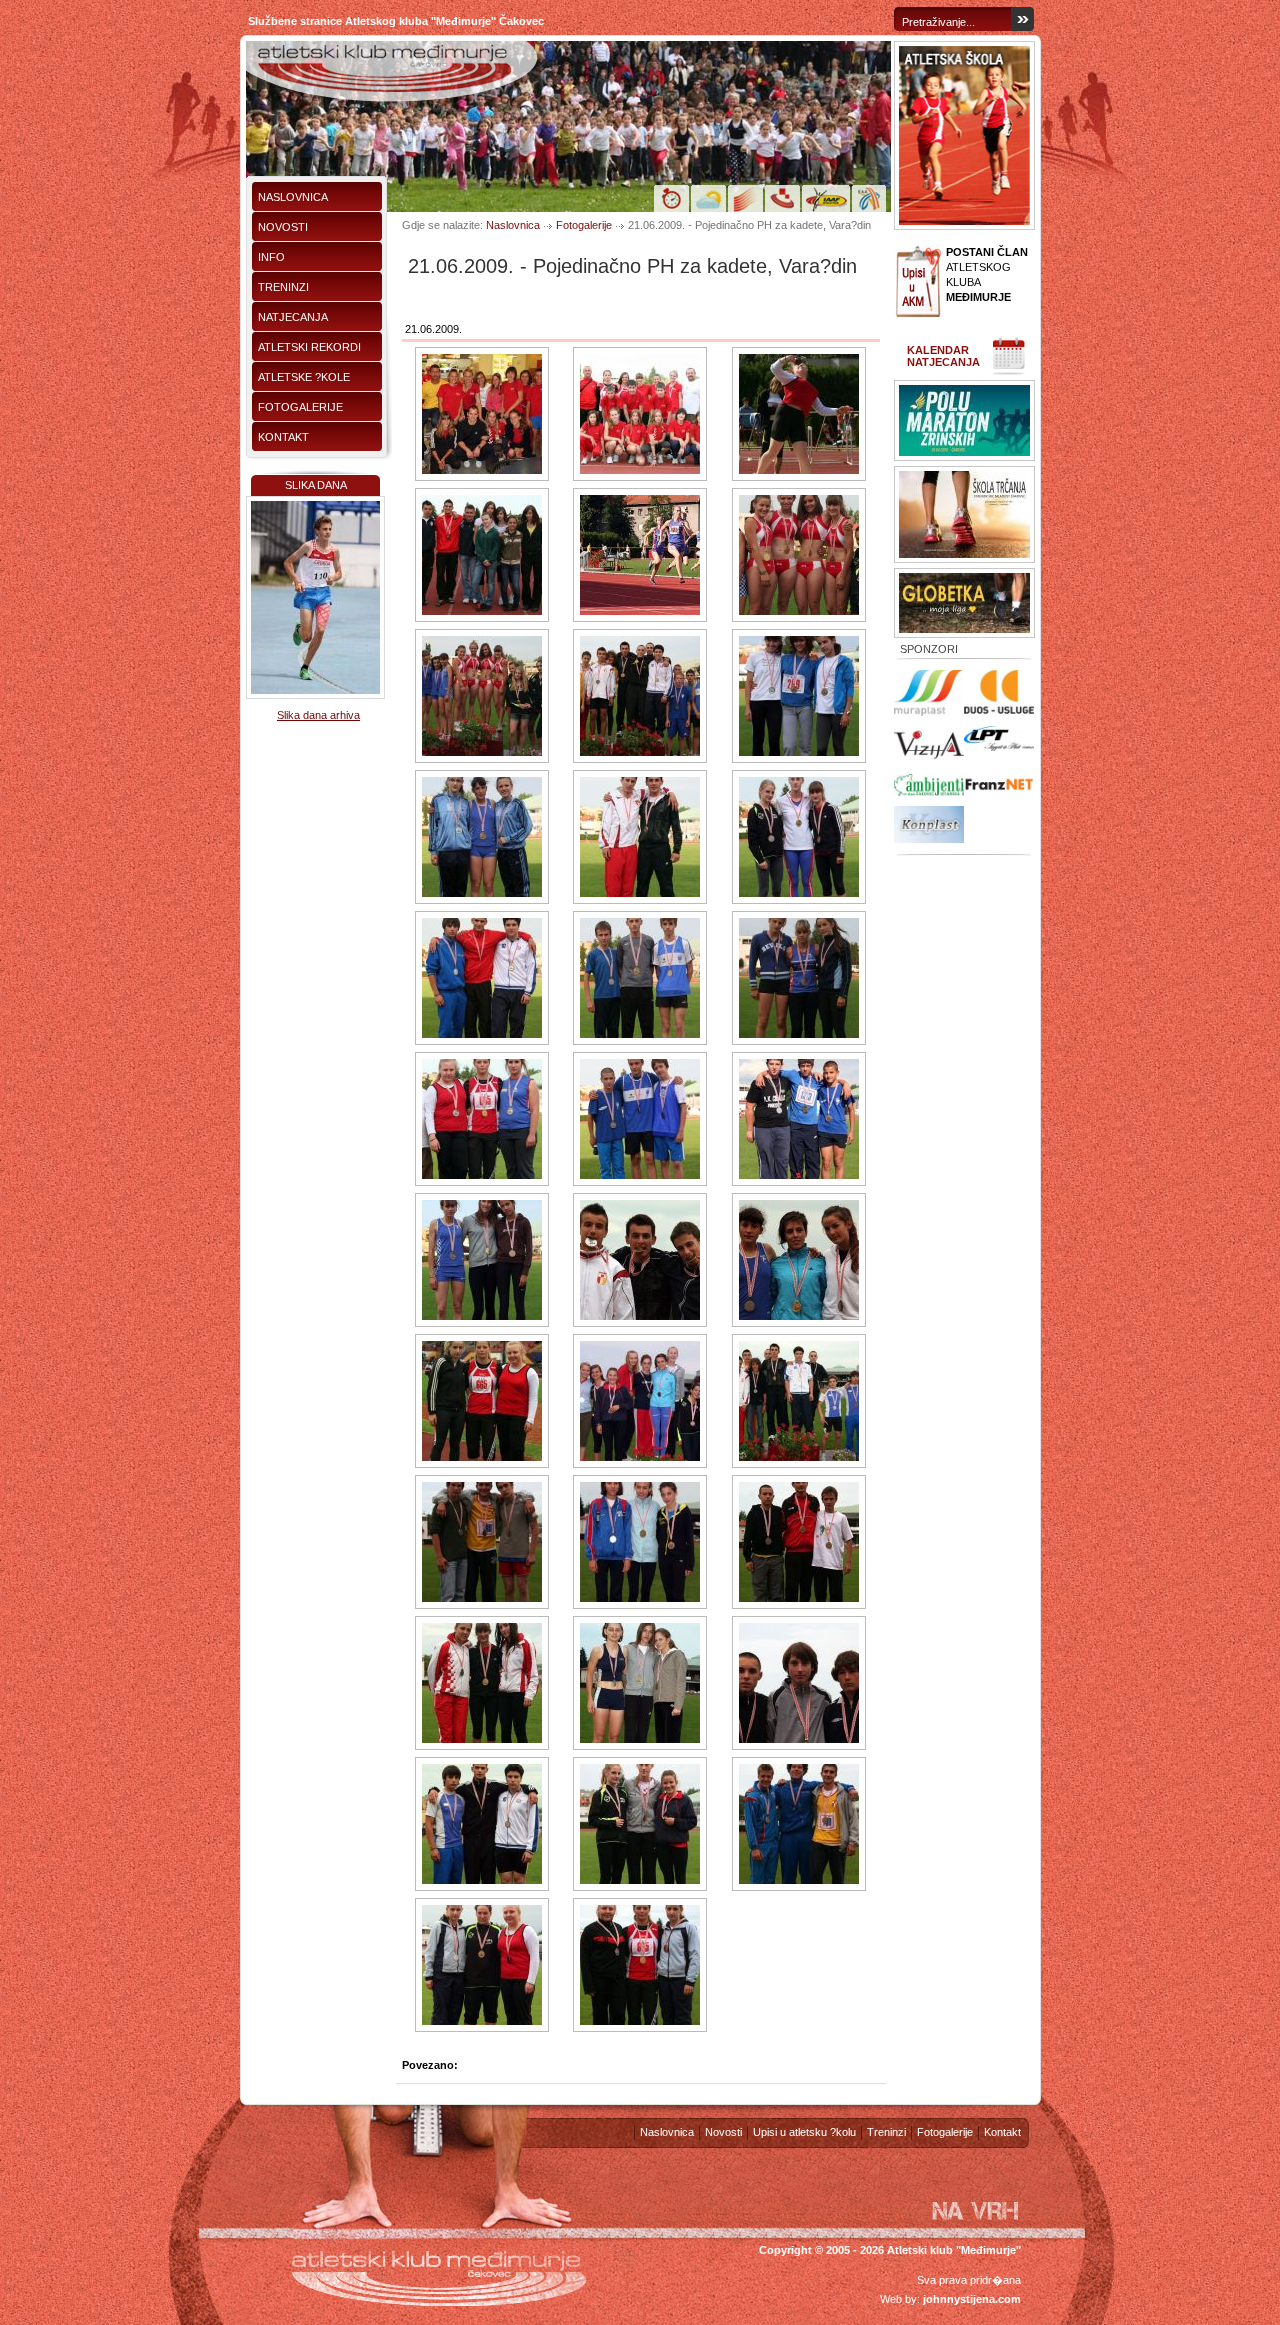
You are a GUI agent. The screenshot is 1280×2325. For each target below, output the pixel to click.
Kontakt (283, 437)
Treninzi (283, 287)
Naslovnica (293, 197)
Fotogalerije (300, 407)
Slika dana (316, 485)
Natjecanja (293, 317)
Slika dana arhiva (318, 715)
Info (271, 257)
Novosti (283, 227)
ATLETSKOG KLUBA (987, 274)
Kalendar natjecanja (943, 356)
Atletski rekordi (309, 347)
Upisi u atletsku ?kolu (804, 2132)
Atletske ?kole (304, 377)
